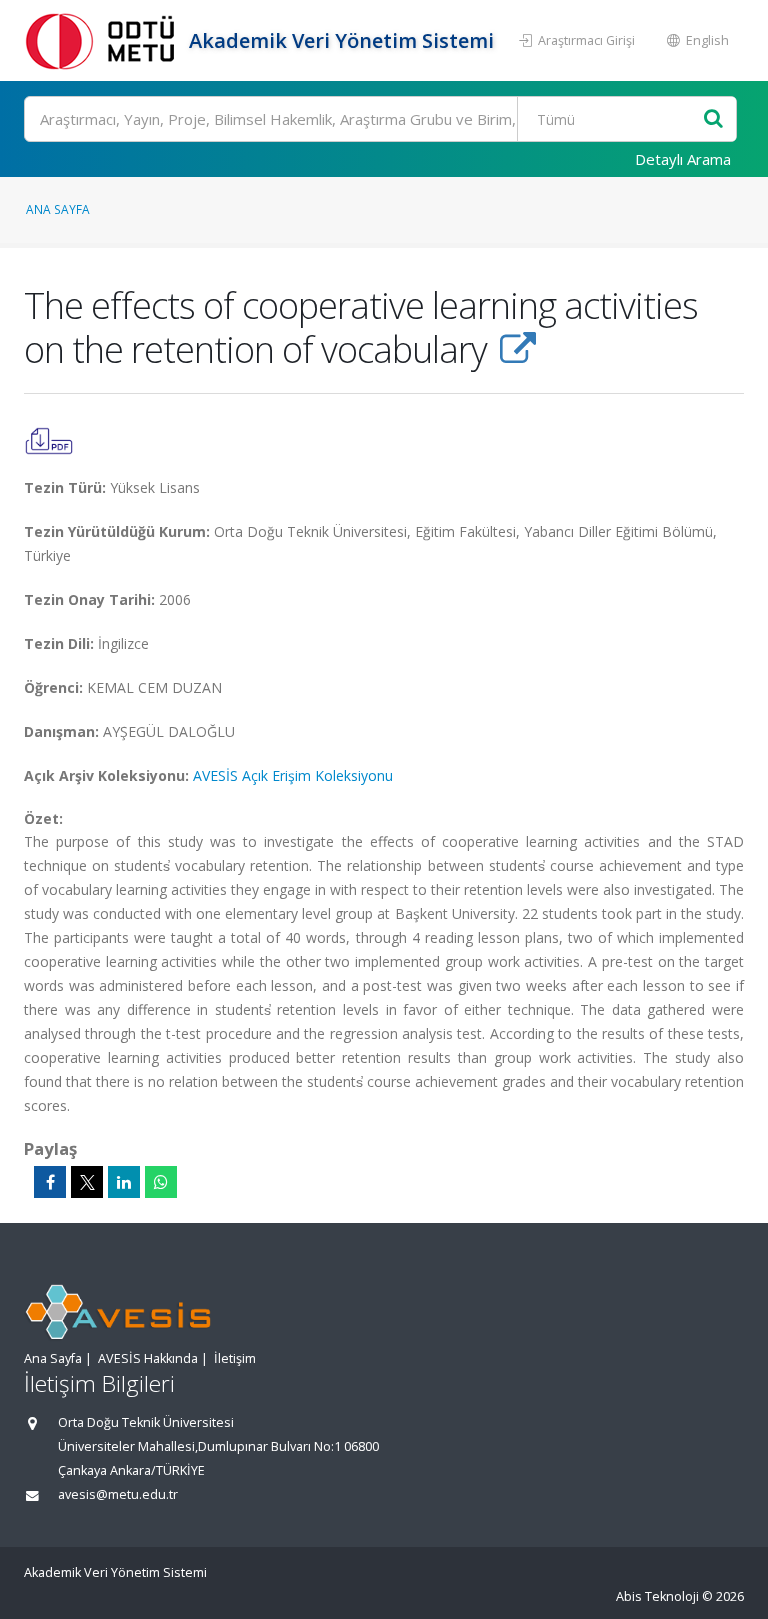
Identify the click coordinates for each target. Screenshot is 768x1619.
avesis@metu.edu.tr (118, 1494)
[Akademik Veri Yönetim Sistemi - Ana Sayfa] (104, 40)
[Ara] (713, 119)
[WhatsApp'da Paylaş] (161, 1182)
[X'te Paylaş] (87, 1182)
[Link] (517, 349)
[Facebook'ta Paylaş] (50, 1182)
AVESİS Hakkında (148, 1358)
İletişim (235, 1358)
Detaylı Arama (683, 159)
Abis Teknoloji (657, 1596)
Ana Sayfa (58, 209)
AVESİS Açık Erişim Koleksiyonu (293, 775)
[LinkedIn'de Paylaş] (124, 1182)
